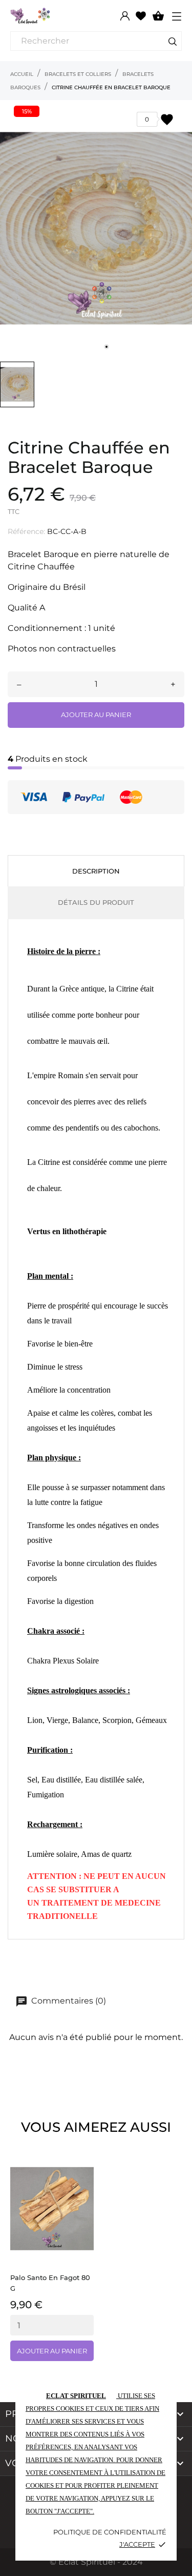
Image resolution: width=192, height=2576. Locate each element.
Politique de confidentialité (110, 2532)
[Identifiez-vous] (125, 16)
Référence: (26, 531)
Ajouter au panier (96, 715)
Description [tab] (96, 871)
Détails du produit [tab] (96, 902)
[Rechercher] (173, 43)
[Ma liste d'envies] (141, 15)
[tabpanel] (96, 228)
